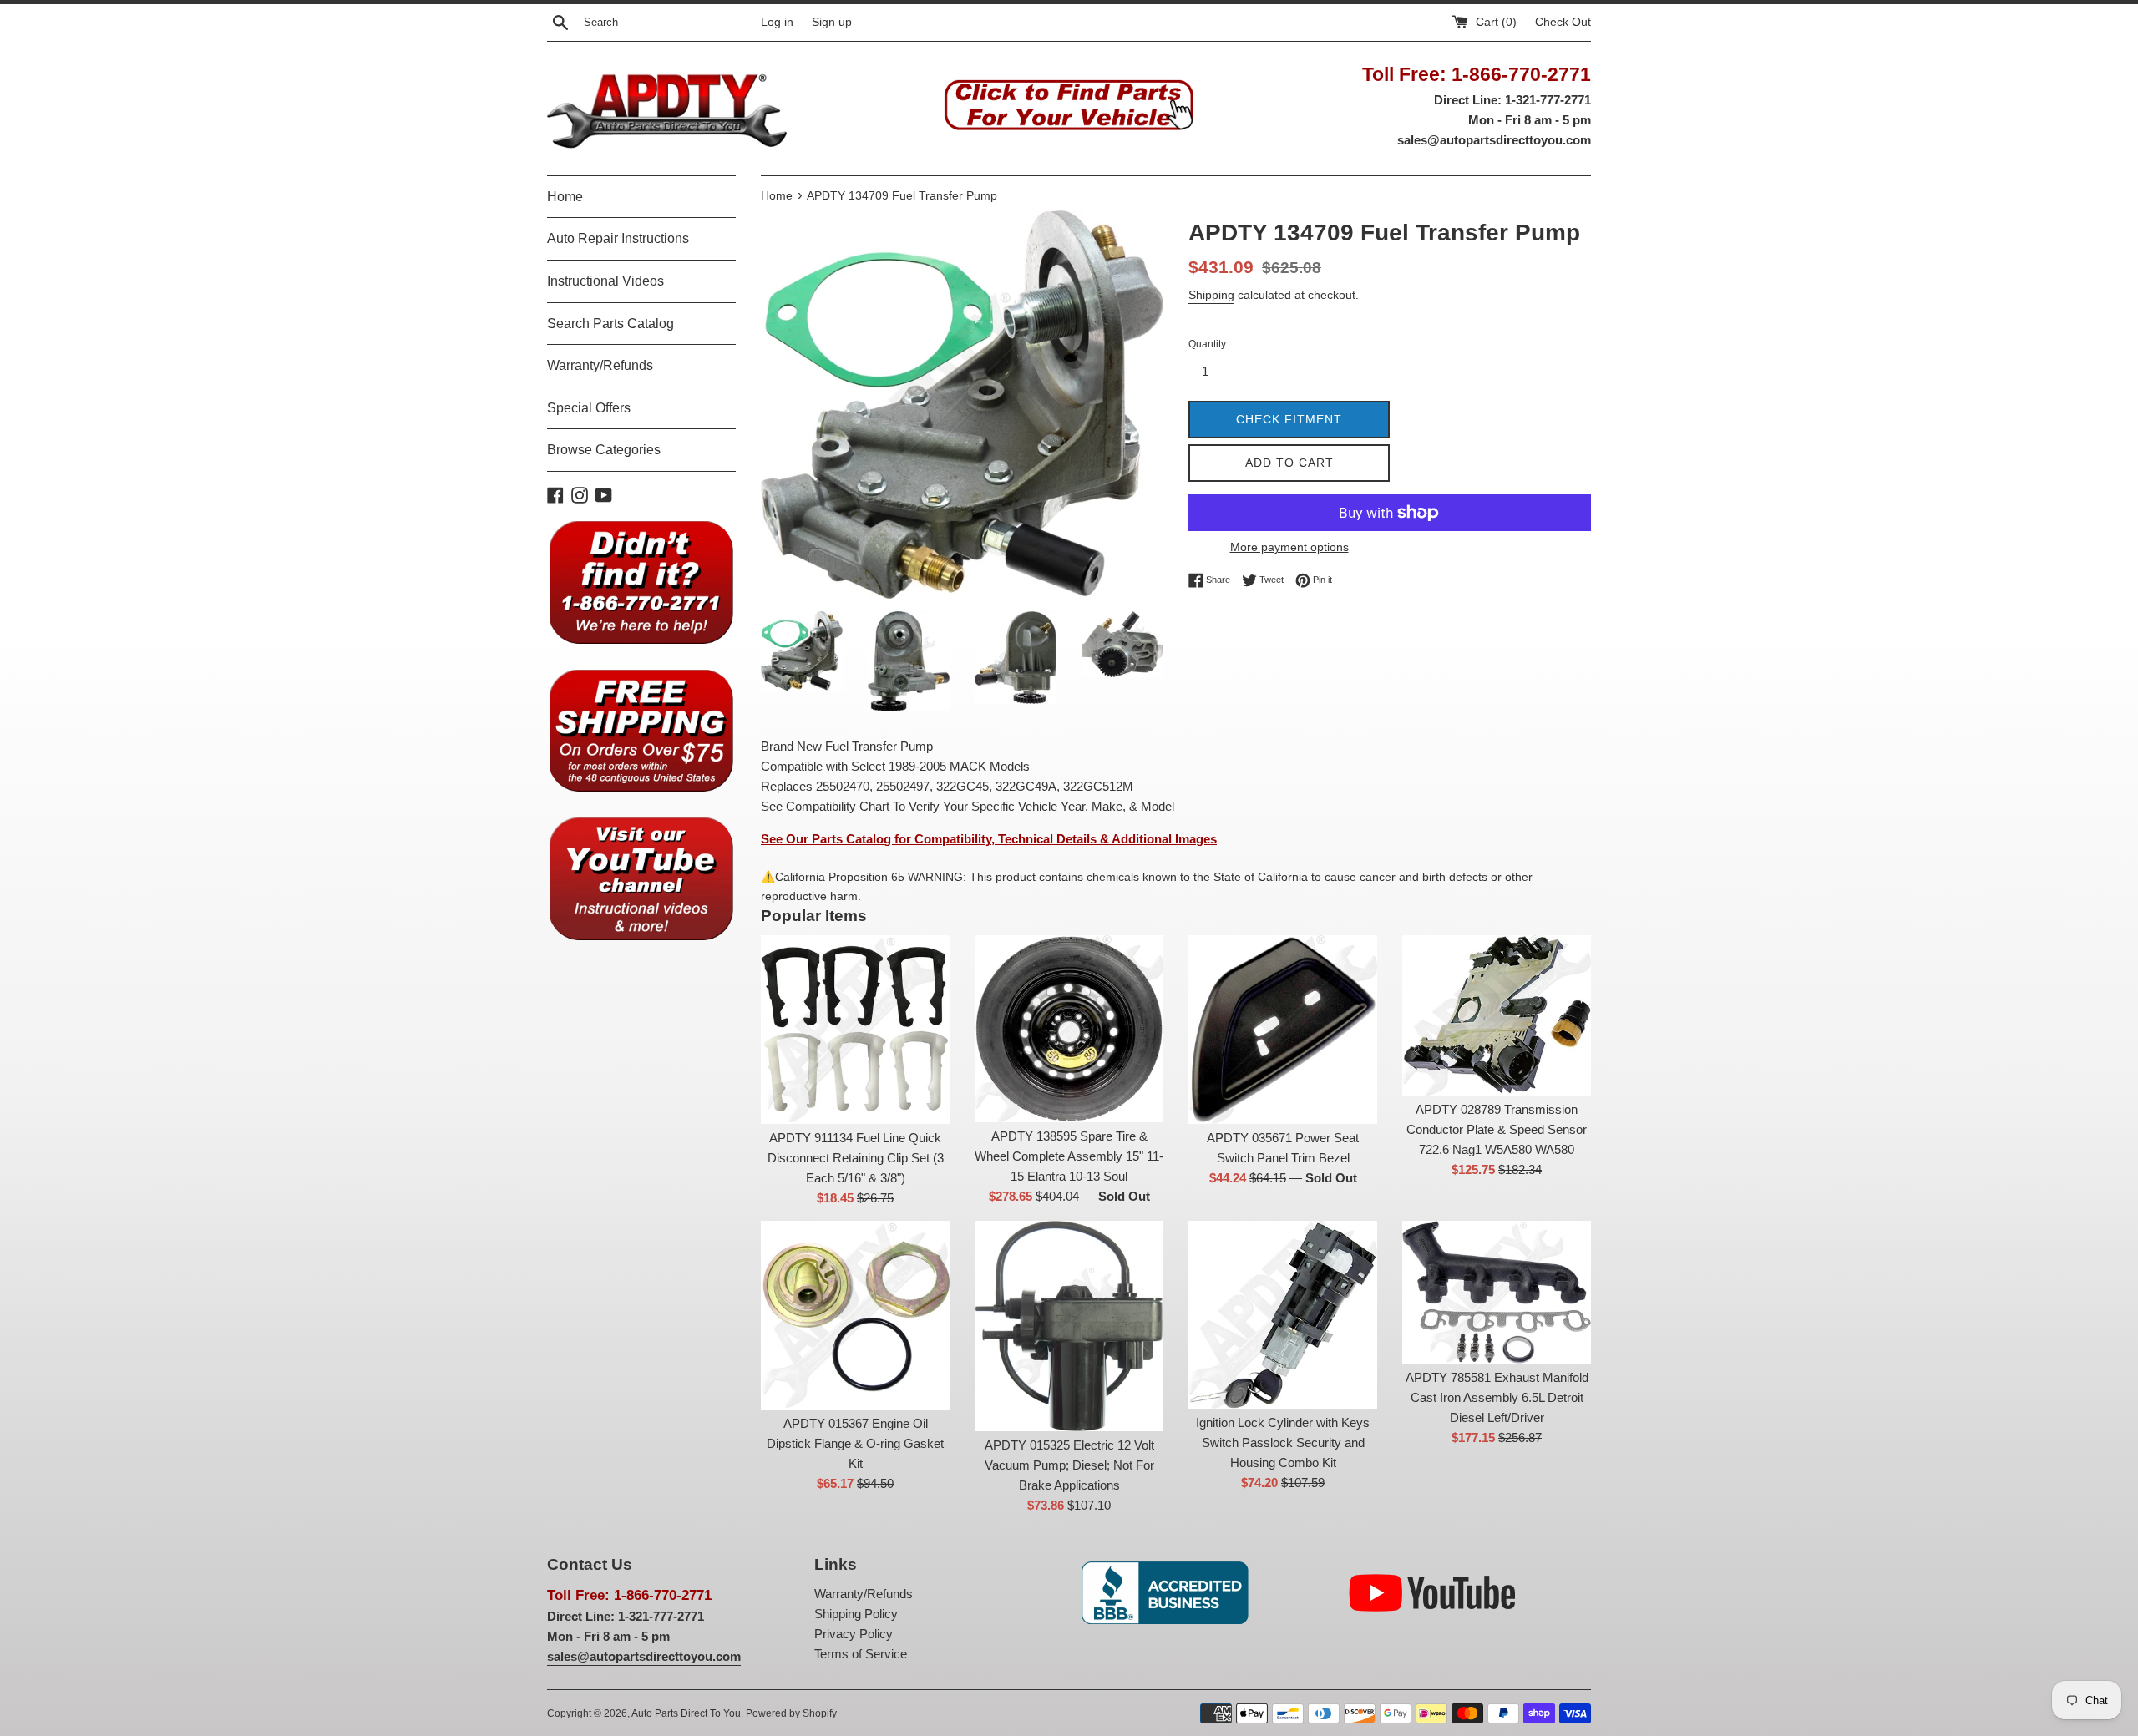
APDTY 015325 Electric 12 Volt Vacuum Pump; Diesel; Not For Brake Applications (1069, 1465)
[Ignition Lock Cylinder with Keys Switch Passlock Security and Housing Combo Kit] (1283, 1315)
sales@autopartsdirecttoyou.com (1494, 140)
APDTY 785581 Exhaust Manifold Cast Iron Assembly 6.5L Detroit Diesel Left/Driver (1497, 1397)
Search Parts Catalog (610, 324)
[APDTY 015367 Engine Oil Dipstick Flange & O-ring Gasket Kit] (855, 1315)
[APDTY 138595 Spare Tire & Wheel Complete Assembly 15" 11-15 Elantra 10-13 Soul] (1069, 1029)
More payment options (1289, 547)
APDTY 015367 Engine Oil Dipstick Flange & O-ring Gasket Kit (855, 1443)
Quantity (1207, 344)
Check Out (1563, 22)
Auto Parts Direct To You (686, 1713)
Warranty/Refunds (600, 365)
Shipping (1211, 295)
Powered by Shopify (791, 1713)
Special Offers (589, 408)
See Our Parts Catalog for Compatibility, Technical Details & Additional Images (989, 839)
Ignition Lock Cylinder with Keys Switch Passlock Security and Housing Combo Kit (1283, 1442)
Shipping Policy (856, 1614)
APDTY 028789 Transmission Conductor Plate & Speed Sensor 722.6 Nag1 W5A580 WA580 (1497, 1129)
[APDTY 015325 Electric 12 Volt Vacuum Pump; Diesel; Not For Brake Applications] (1069, 1326)
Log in (777, 22)
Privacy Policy (854, 1634)
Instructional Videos (605, 281)
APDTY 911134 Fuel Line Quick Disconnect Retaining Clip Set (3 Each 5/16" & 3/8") (856, 1158)
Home (565, 197)
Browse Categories (604, 450)
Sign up (832, 22)
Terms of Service (861, 1654)
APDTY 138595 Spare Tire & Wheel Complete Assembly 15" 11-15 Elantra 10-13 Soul (1069, 1156)
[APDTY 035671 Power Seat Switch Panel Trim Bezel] (1283, 1030)
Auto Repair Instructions (618, 238)
